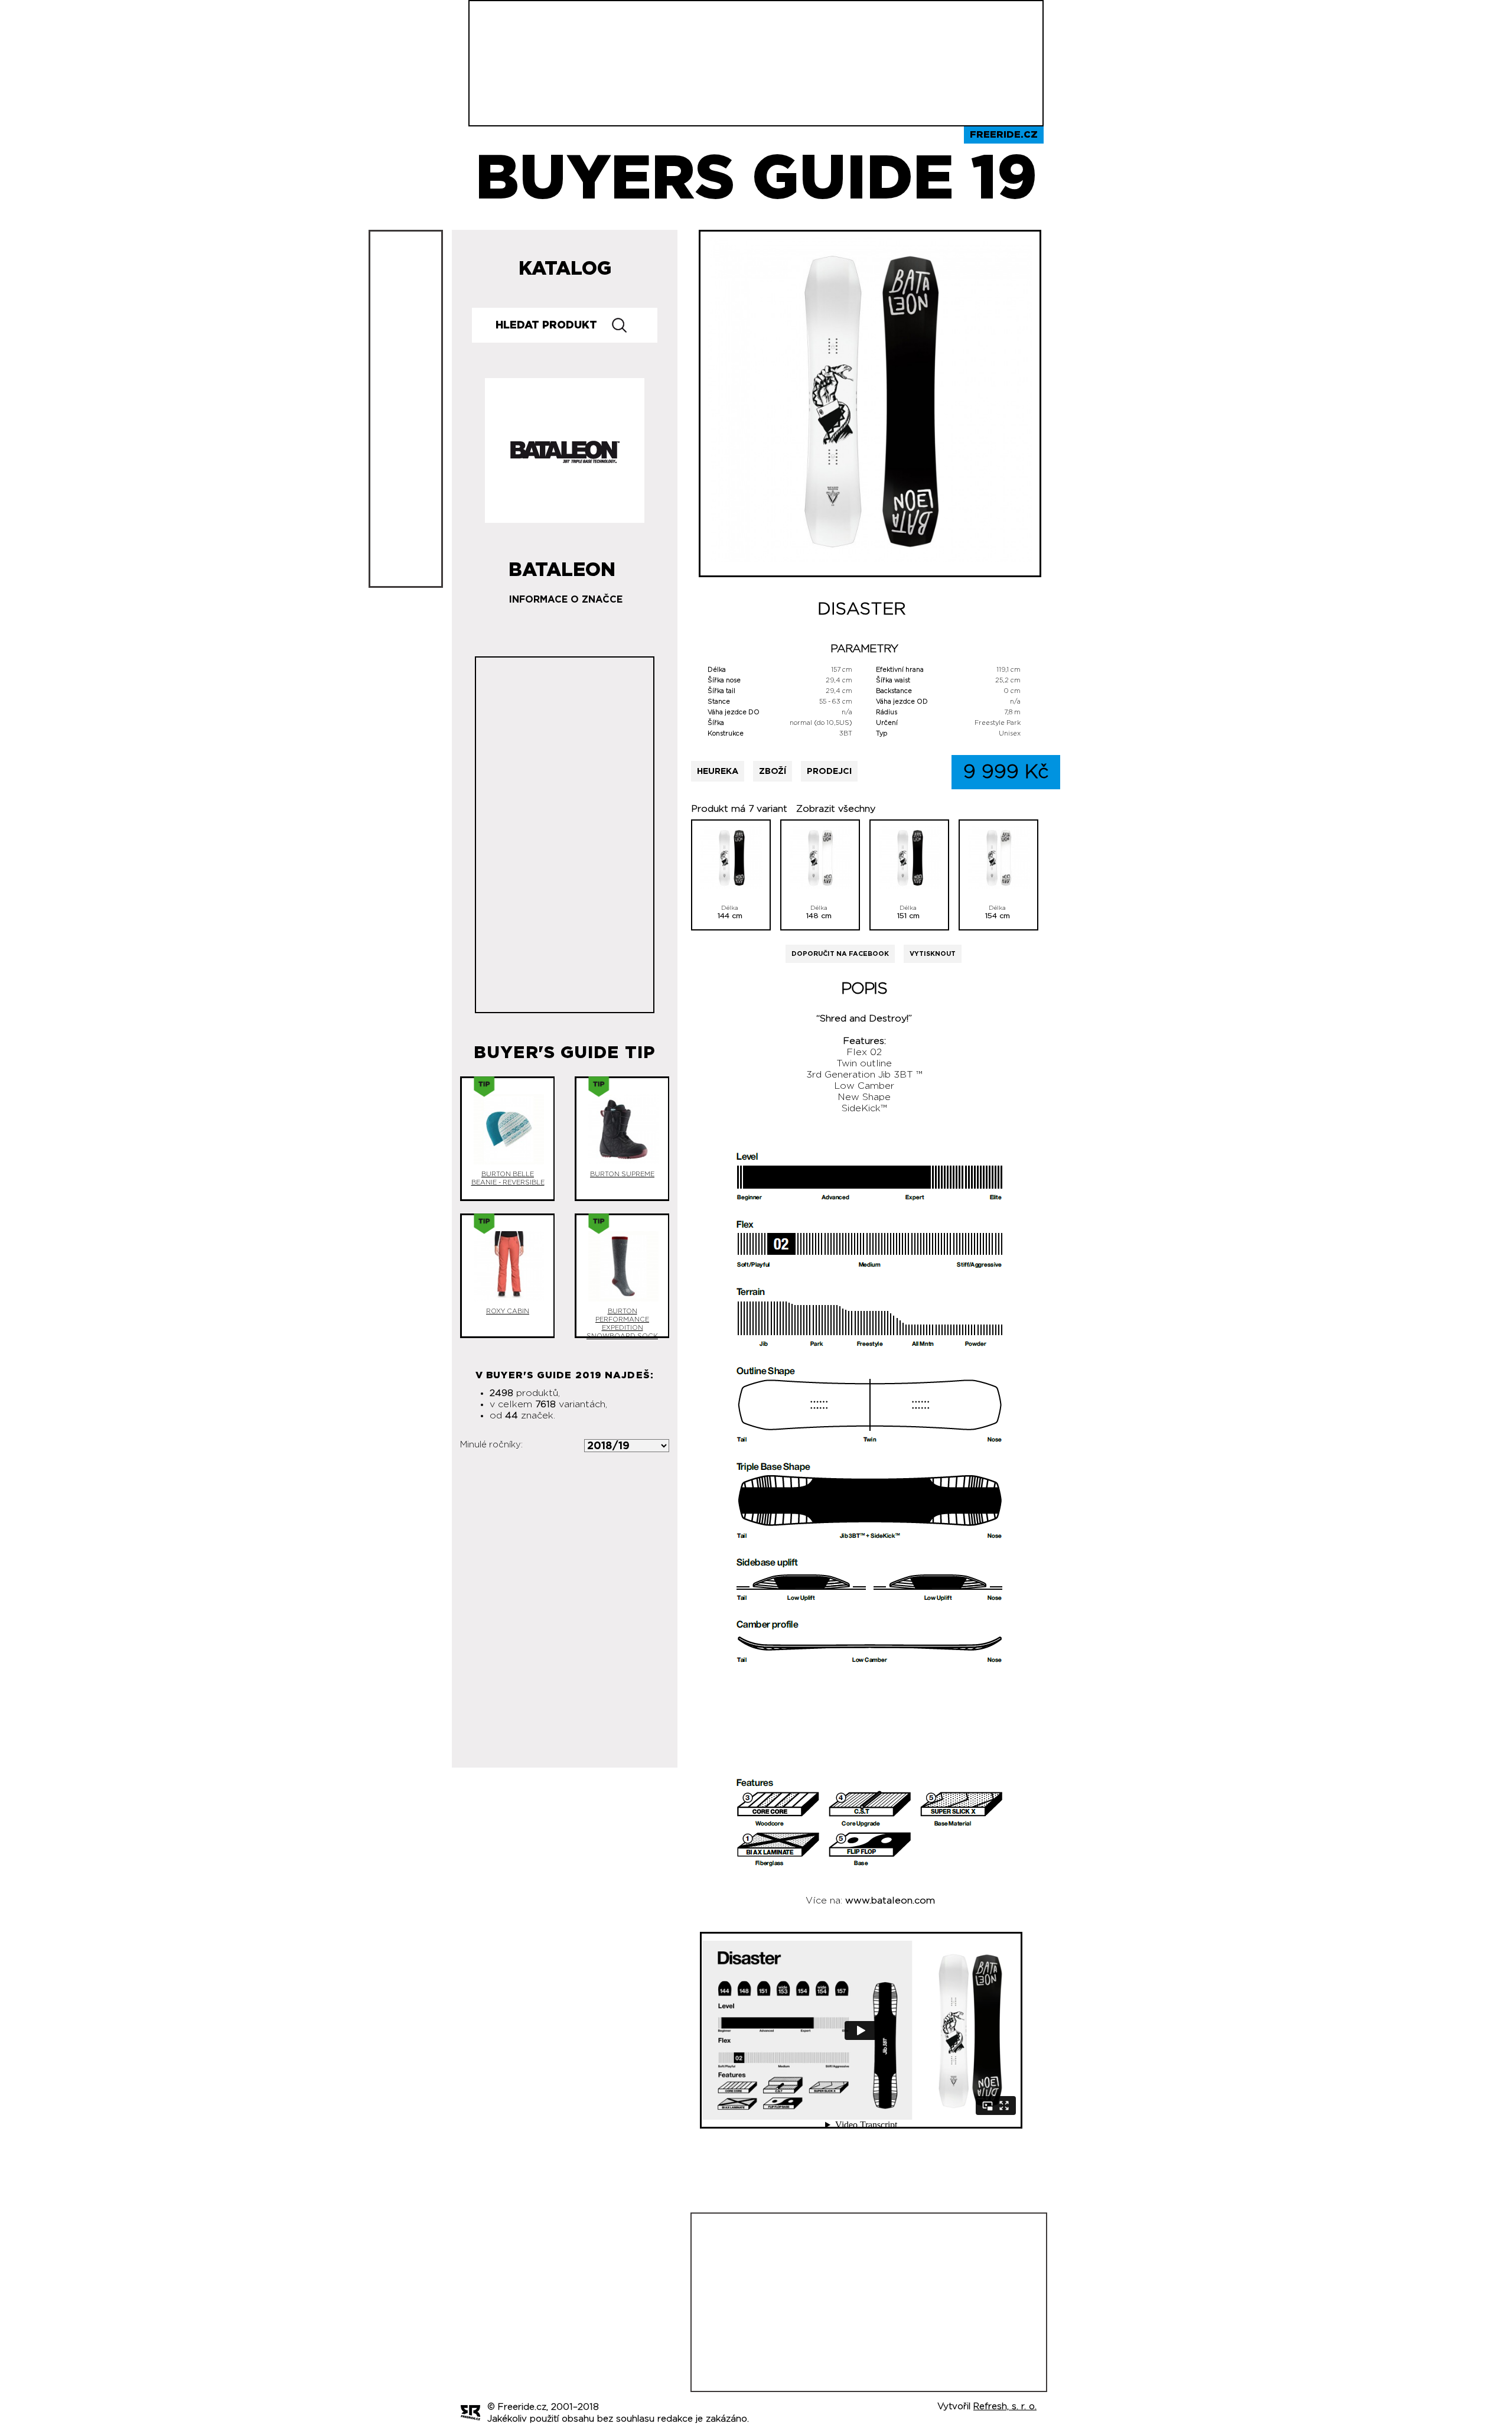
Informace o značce (566, 600)
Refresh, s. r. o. (1005, 2407)
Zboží (773, 771)
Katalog (565, 269)
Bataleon (562, 565)
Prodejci (829, 771)
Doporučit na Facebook (840, 954)
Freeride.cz (1004, 135)
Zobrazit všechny (836, 809)
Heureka (718, 771)
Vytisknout (933, 954)
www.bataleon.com (890, 1901)
